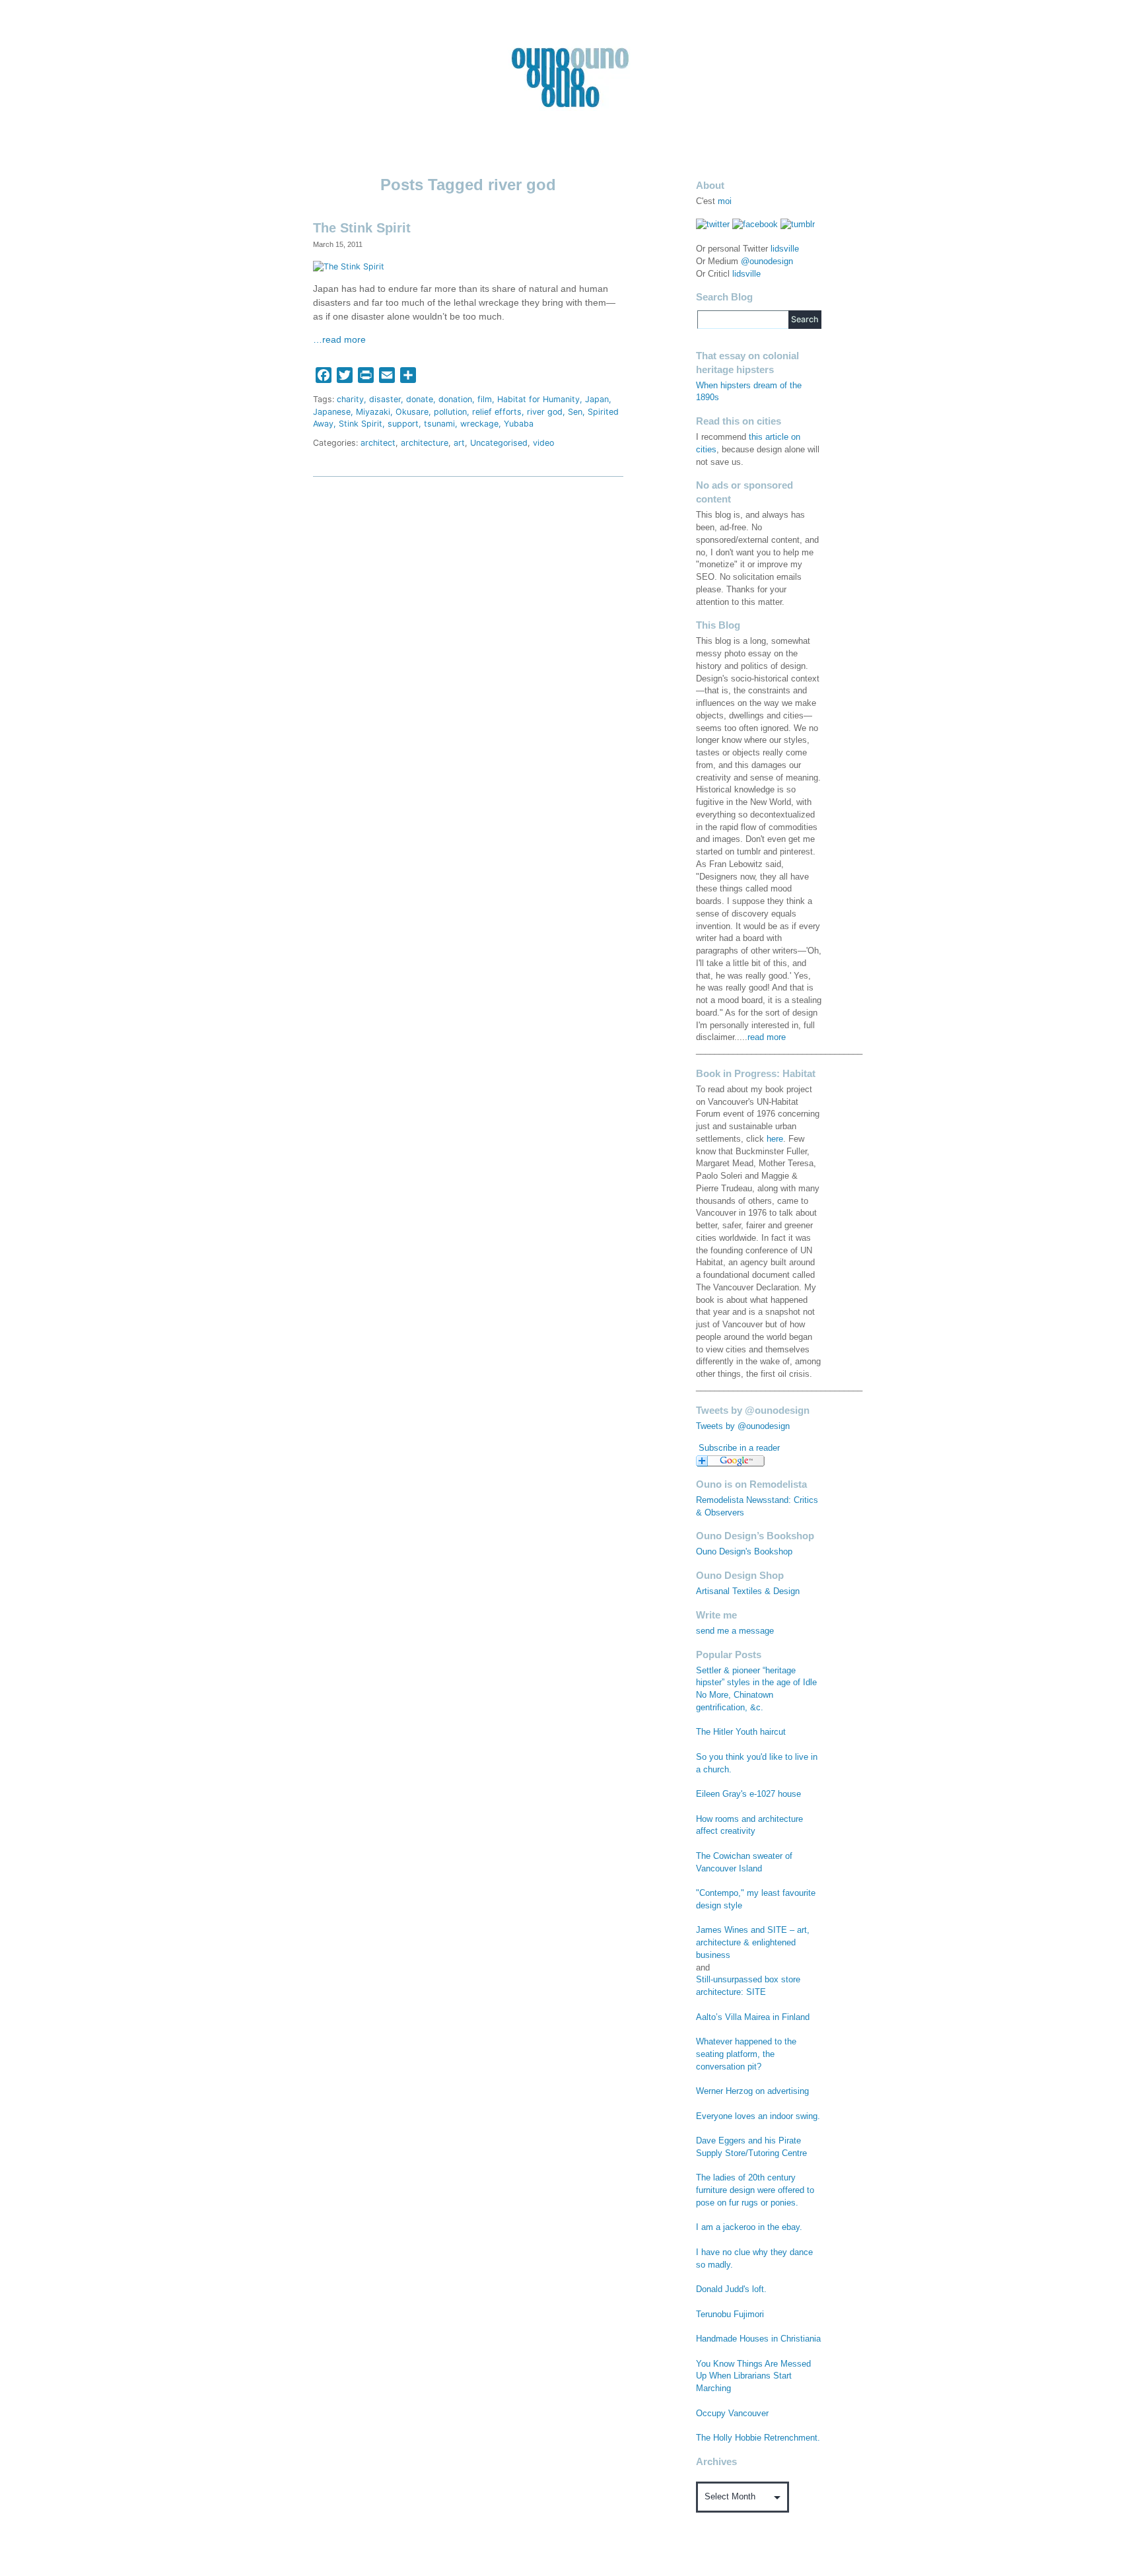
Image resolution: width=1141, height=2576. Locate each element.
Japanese (332, 412)
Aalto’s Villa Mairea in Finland (753, 2017)
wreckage (479, 424)
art (459, 443)
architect (378, 443)
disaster (385, 399)
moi (725, 201)
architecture (425, 443)
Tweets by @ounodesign (743, 1426)
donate (420, 399)
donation (455, 399)
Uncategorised (499, 443)
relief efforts (497, 412)
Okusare (412, 412)
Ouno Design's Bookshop (744, 1552)
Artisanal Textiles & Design (748, 1591)
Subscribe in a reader (739, 1448)
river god (545, 412)
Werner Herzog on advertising (752, 2091)
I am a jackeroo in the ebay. (749, 2227)
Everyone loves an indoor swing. (758, 2116)
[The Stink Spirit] (349, 266)
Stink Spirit (361, 424)
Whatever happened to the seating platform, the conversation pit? (746, 2054)
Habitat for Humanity (538, 399)
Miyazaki (373, 412)
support (403, 424)
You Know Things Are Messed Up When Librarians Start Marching (753, 2377)
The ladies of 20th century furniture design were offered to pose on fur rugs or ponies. (755, 2190)
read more (767, 1037)
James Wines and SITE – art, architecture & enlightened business (753, 1943)
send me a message (735, 1631)
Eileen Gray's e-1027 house (748, 1794)
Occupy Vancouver (732, 2414)
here (775, 1139)
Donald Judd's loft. (731, 2289)
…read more (339, 340)
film (485, 399)
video (543, 443)
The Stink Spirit (362, 228)
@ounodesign (767, 261)
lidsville (785, 249)
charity (350, 399)
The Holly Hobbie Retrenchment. (758, 2438)
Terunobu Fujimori (730, 2315)
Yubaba (519, 424)
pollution (450, 412)
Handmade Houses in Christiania (758, 2339)
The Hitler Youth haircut (741, 1732)
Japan (597, 399)
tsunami (439, 424)
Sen (575, 412)
